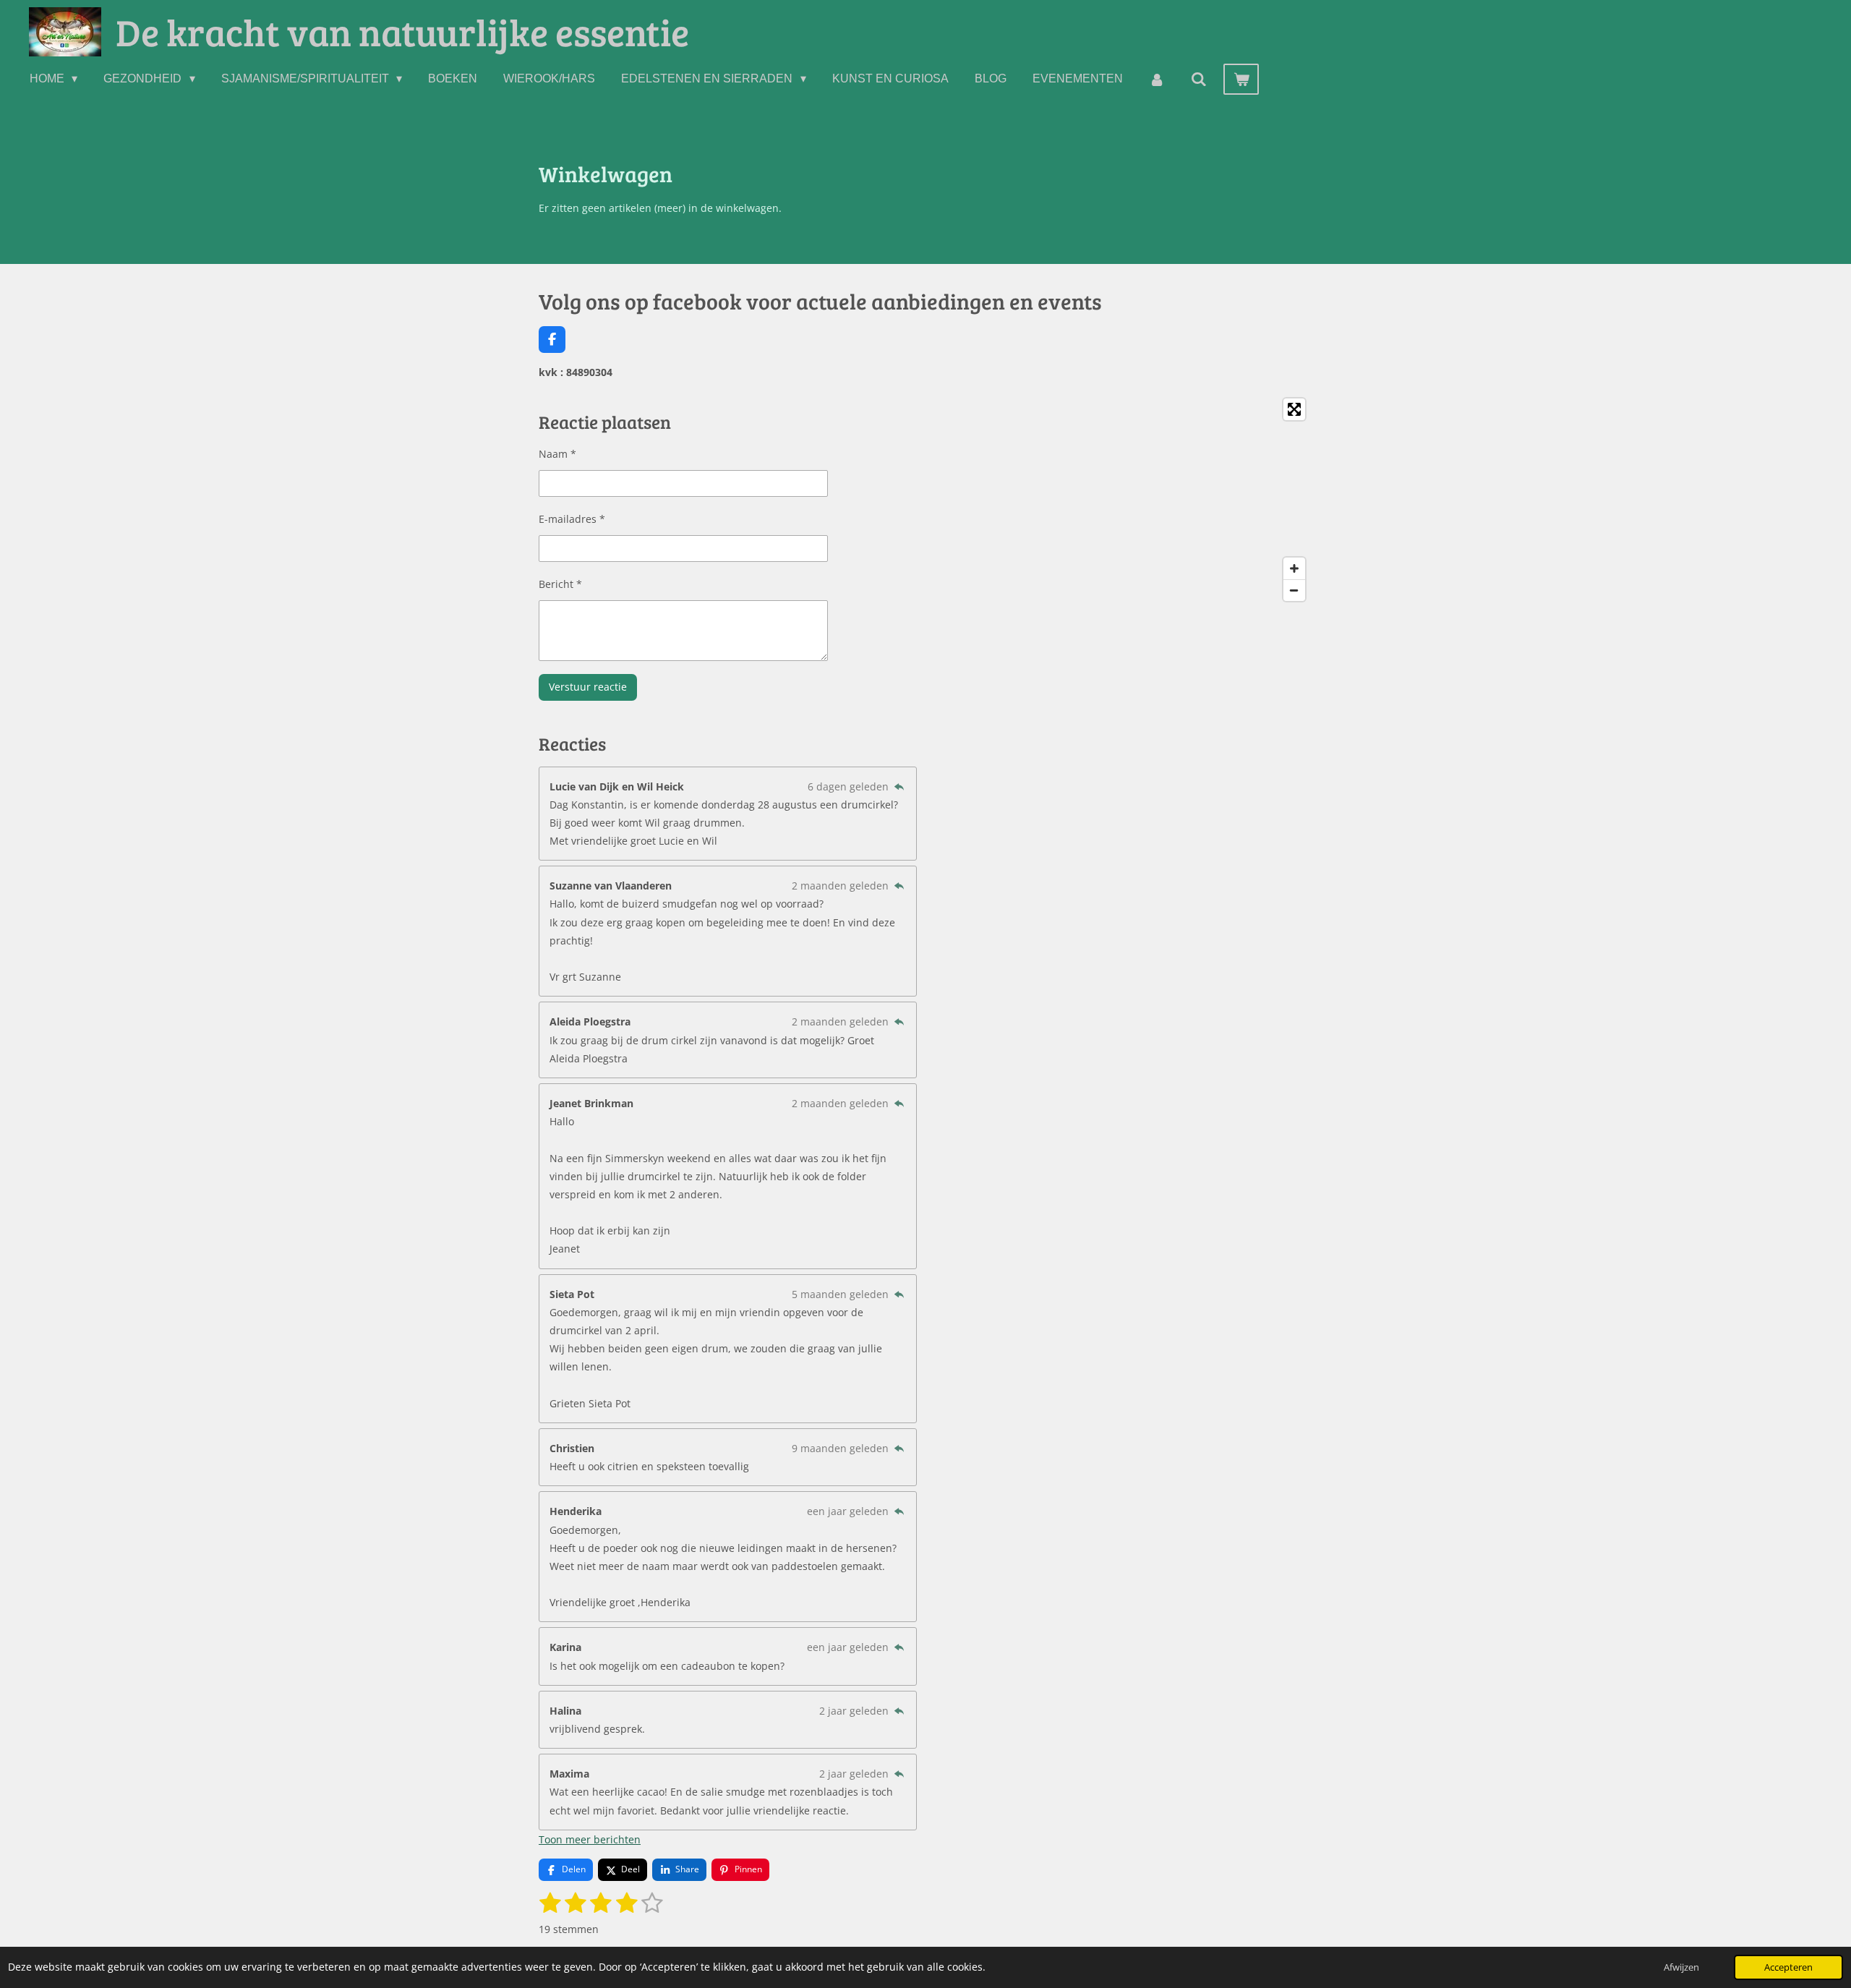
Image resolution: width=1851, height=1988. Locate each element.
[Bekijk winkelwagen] (1241, 79)
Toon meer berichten (590, 1839)
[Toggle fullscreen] (1294, 409)
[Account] (1157, 79)
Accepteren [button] (1788, 1967)
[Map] (1123, 500)
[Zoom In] (1294, 568)
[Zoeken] (1199, 79)
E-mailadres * (572, 519)
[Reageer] (899, 786)
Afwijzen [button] (1681, 1967)
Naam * (557, 454)
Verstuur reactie (588, 687)
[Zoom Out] (1294, 590)
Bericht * (560, 584)
